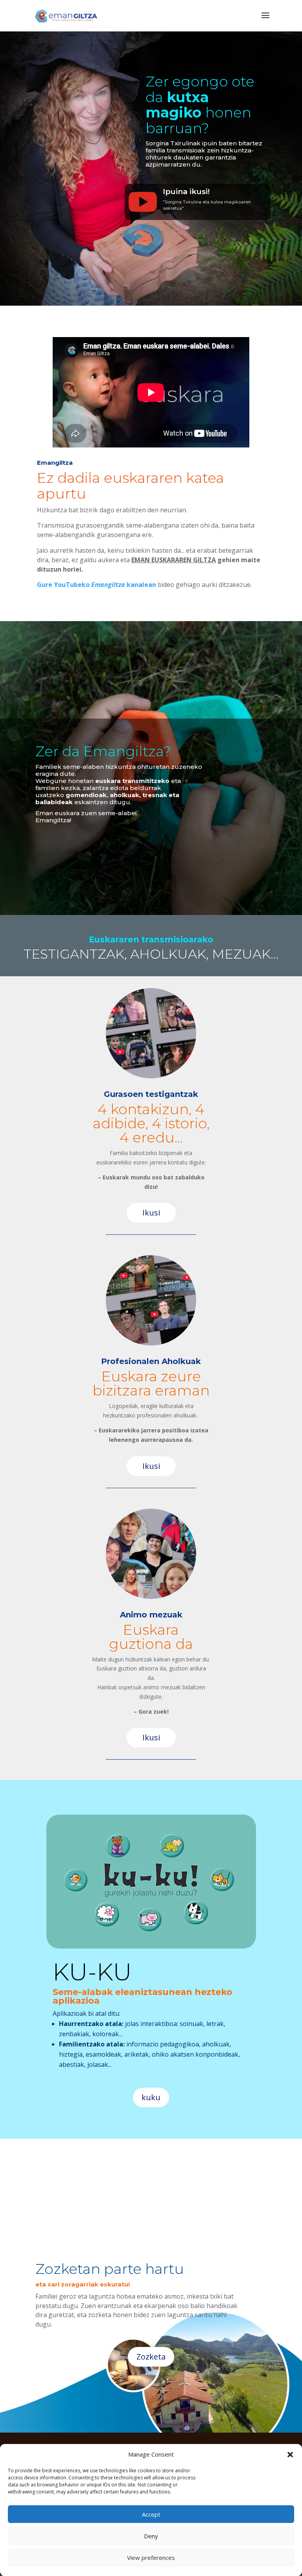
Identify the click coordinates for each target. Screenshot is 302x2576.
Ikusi (151, 1213)
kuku (151, 2097)
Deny (151, 2536)
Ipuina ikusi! (186, 192)
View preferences (151, 2558)
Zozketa (151, 2357)
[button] (290, 2455)
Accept (151, 2514)
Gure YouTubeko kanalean (97, 585)
